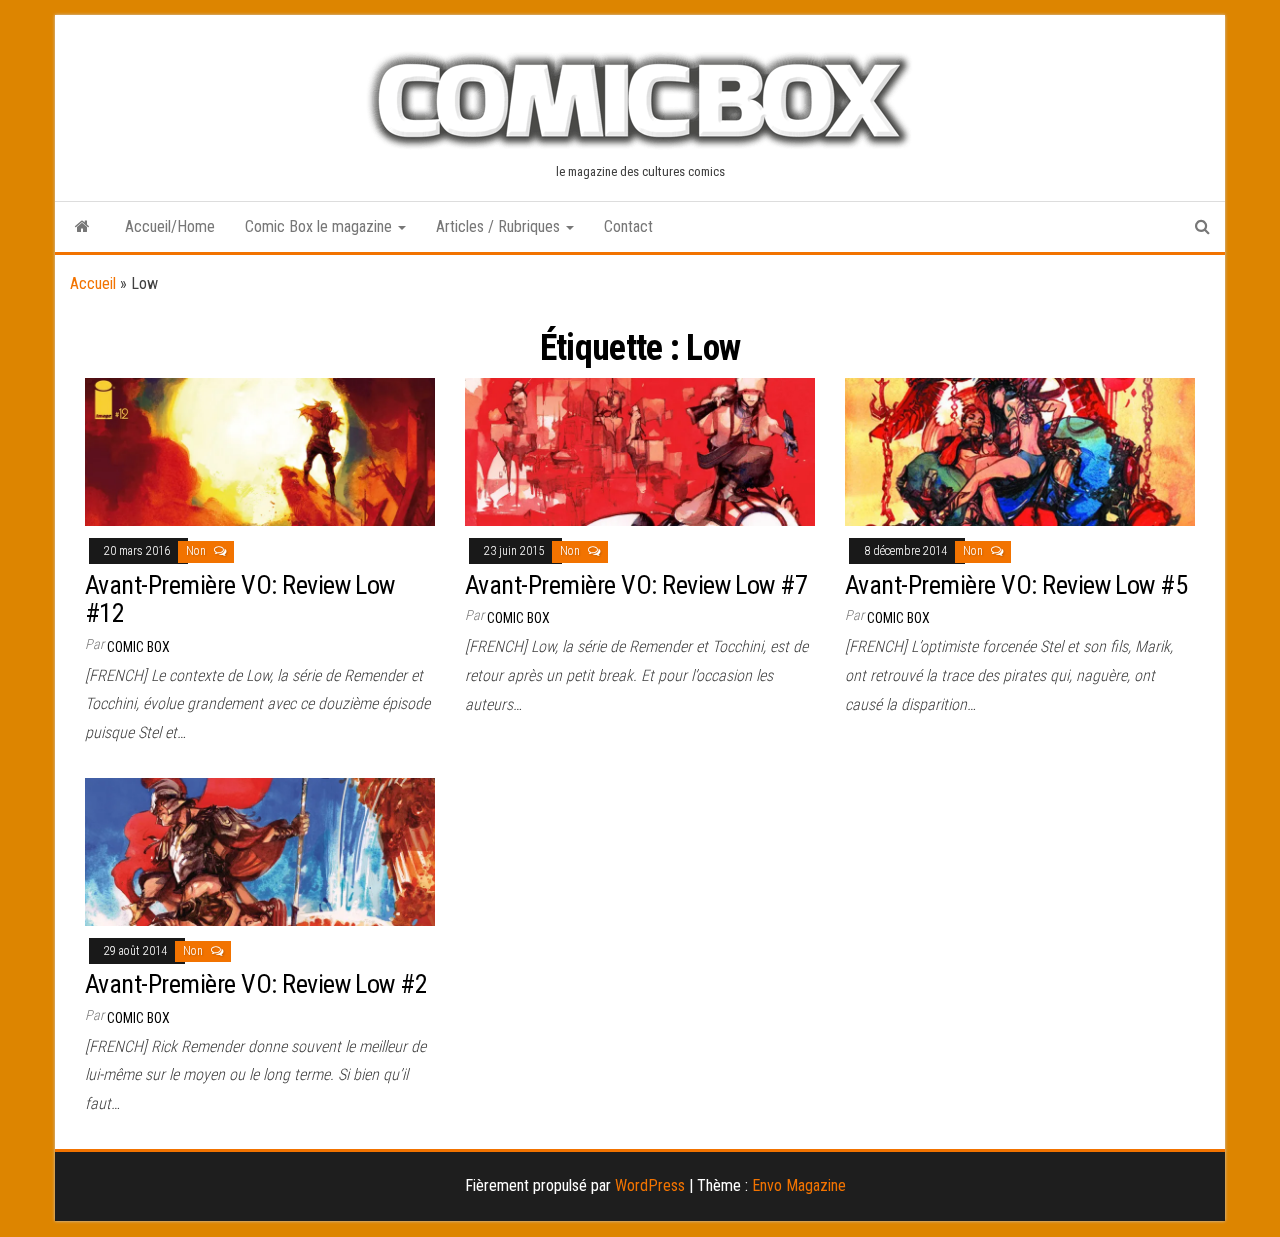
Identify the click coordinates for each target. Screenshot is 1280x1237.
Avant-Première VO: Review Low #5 (1016, 585)
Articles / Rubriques (500, 226)
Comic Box (138, 647)
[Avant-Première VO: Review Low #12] (260, 450)
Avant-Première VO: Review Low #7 (636, 585)
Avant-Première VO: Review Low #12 (240, 599)
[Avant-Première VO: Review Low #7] (640, 450)
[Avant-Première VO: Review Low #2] (260, 850)
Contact (628, 226)
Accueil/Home (170, 226)
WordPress (650, 1185)
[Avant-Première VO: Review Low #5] (1020, 450)
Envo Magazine (799, 1185)
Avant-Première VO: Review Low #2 (256, 984)
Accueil (93, 283)
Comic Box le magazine (320, 226)
